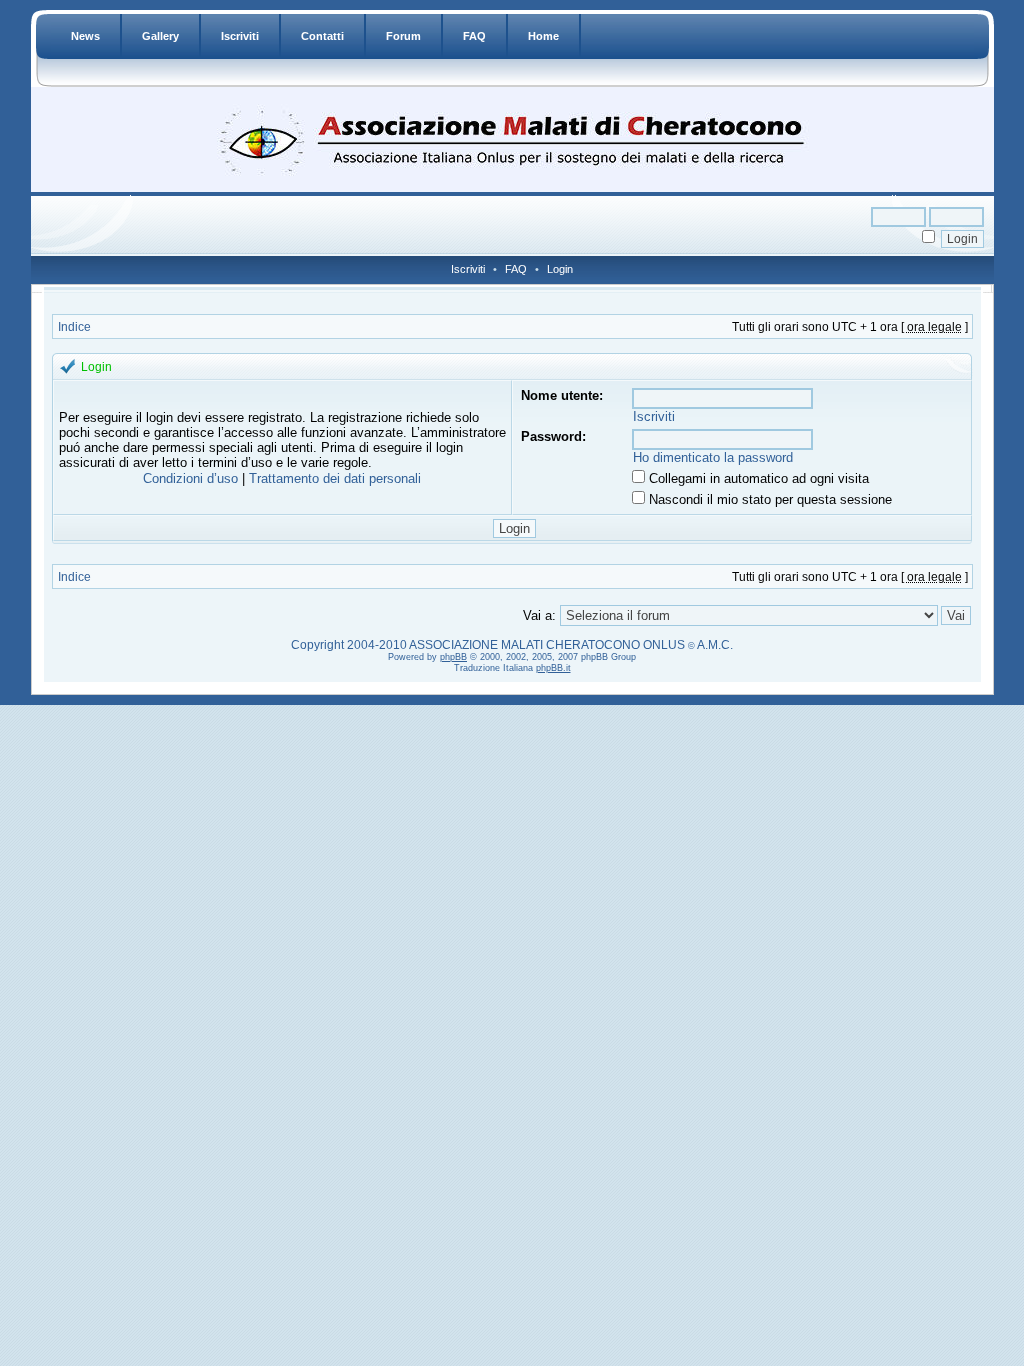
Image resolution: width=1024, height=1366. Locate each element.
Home (543, 36)
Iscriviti (240, 36)
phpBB (453, 657)
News (85, 36)
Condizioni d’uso (190, 478)
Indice (74, 327)
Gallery (160, 36)
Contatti (322, 36)
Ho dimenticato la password (713, 457)
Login (560, 269)
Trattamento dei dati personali (335, 478)
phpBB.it (553, 668)
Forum (403, 36)
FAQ (474, 36)
